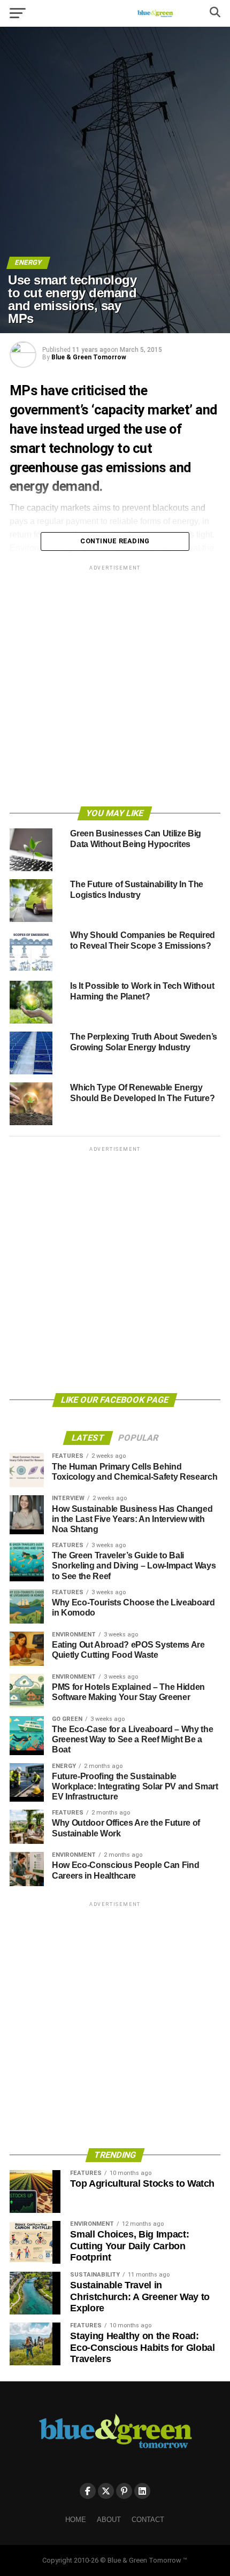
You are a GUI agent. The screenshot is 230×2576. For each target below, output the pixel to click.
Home (76, 2520)
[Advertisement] (115, 688)
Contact (148, 2520)
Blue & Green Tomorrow (89, 357)
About (109, 2520)
